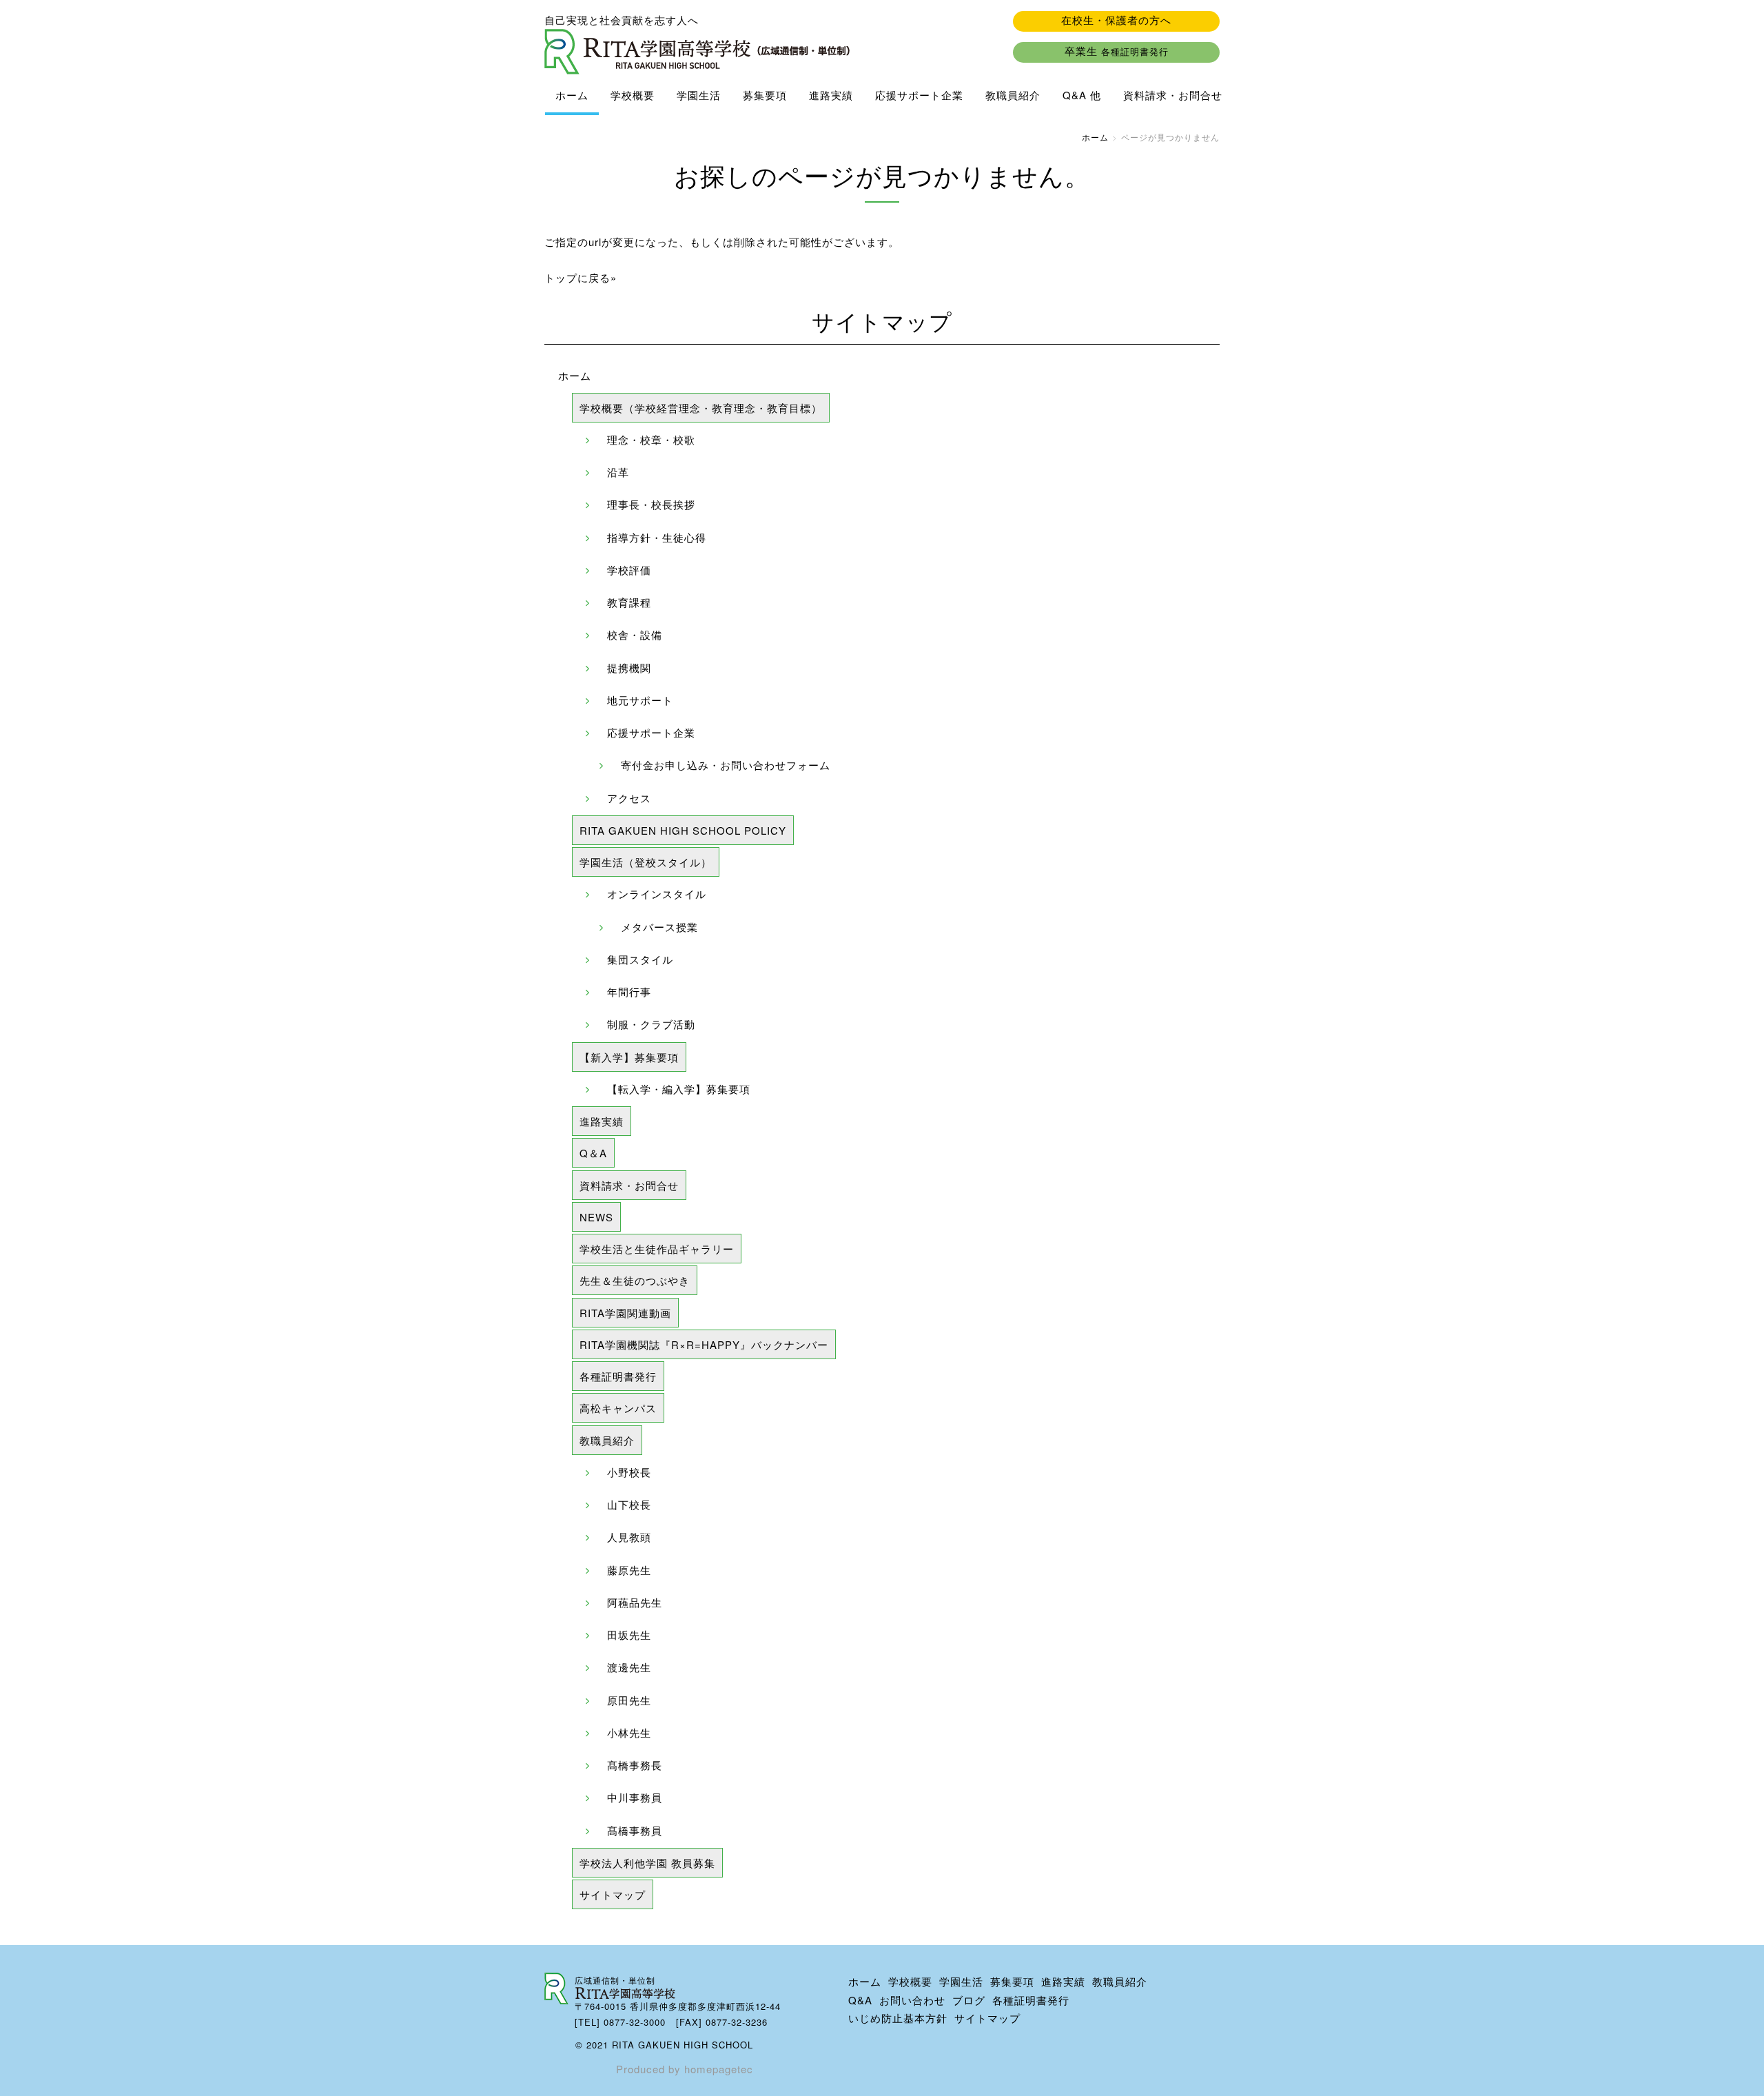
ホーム (572, 95)
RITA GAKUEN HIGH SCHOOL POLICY (683, 830)
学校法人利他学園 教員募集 (647, 1863)
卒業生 (1117, 51)
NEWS (596, 1217)
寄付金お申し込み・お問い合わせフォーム (726, 765)
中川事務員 (635, 1797)
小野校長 (629, 1472)
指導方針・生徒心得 (657, 537)
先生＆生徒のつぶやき (635, 1280)
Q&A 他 (1082, 95)
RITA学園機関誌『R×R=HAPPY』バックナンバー (704, 1344)
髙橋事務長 (635, 1765)
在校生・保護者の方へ (1116, 20)
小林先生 (629, 1732)
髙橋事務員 (635, 1830)
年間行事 (629, 991)
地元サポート (640, 700)
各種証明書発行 (618, 1376)
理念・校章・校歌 (651, 439)
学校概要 (633, 95)
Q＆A (593, 1153)
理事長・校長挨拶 (651, 504)
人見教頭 (629, 1537)
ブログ (969, 2000)
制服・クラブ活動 (651, 1024)
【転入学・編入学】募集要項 (679, 1089)
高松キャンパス (618, 1408)
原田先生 (629, 1700)
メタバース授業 (659, 927)
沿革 (618, 472)
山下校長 (629, 1504)
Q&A (860, 2000)
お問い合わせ (912, 2000)
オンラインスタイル (657, 894)
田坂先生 (629, 1635)
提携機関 (629, 668)
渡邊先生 (629, 1667)
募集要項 (765, 95)
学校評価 (629, 570)
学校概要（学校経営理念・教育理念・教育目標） (701, 408)
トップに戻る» (581, 277)
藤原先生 (629, 1570)
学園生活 (699, 95)
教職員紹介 (1013, 95)
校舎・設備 (635, 634)
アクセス (629, 798)
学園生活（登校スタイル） (646, 862)
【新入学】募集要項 (629, 1057)
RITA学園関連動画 (625, 1313)
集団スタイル (640, 959)
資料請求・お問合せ (1173, 95)
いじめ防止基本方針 (898, 2018)
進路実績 (831, 95)
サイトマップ (613, 1894)
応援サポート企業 (919, 95)
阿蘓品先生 (635, 1602)
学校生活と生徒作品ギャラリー (657, 1249)
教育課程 (629, 602)
